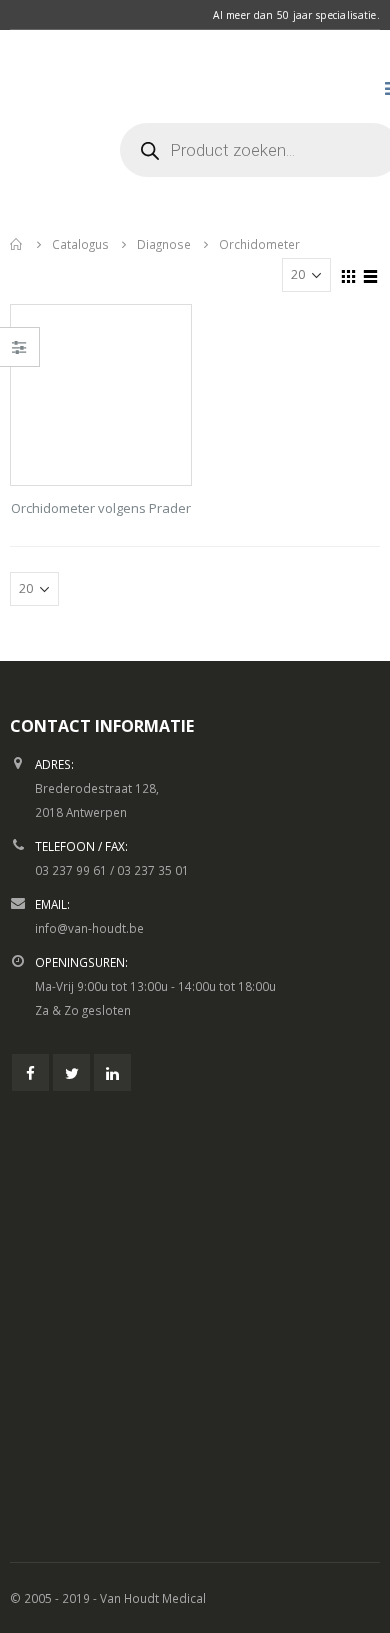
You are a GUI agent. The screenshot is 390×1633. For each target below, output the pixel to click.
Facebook (30, 1072)
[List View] (371, 274)
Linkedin (112, 1072)
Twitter (71, 1072)
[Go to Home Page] (17, 244)
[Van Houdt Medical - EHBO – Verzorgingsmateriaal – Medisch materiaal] (60, 125)
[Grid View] (349, 274)
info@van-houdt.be (89, 928)
